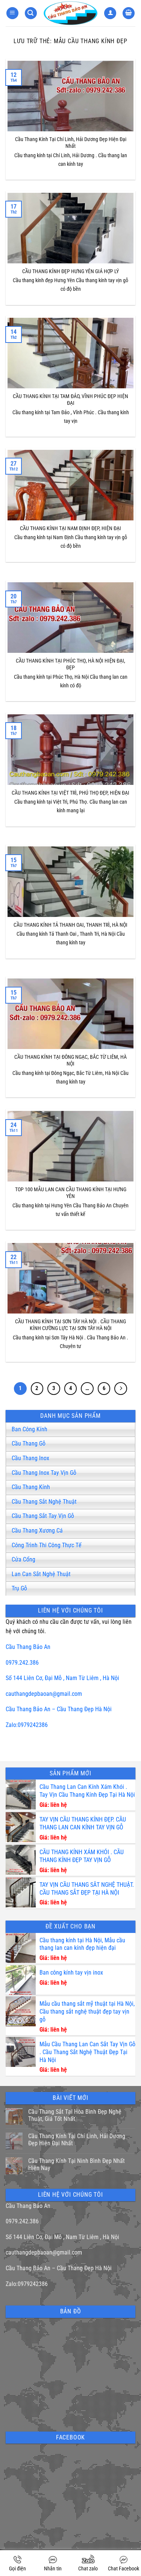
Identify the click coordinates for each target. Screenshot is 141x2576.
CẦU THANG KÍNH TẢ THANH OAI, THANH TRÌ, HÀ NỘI (70, 925)
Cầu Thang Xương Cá (37, 1531)
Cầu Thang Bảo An (28, 1647)
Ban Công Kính (30, 1429)
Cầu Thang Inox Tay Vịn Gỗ (44, 1473)
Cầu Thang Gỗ (29, 1444)
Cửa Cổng (23, 1559)
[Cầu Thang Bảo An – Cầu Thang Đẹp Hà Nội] (70, 13)
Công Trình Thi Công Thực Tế (47, 1545)
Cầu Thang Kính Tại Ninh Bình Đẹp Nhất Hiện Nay (77, 2164)
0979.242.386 (22, 1663)
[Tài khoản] (110, 13)
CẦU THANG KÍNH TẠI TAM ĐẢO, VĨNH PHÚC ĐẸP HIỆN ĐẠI (70, 400)
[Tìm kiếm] (31, 13)
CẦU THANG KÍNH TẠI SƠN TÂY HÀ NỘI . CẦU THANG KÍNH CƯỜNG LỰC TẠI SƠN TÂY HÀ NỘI (70, 1325)
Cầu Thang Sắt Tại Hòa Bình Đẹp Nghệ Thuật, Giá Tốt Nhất (75, 2115)
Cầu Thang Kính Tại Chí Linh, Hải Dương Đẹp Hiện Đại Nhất (71, 143)
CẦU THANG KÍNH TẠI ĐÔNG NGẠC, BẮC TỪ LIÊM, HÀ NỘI (70, 1061)
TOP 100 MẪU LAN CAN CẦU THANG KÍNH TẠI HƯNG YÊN (71, 1193)
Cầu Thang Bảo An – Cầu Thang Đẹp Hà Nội (59, 1709)
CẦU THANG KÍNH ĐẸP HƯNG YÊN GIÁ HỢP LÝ (70, 271)
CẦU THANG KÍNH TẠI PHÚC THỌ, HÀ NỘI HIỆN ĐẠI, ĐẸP (70, 664)
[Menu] (12, 13)
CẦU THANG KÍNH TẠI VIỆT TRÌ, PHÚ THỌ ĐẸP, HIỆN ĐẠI (70, 793)
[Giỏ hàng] (129, 13)
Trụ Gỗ (19, 1588)
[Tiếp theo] (121, 1389)
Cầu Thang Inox (30, 1458)
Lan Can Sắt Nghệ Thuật (41, 1574)
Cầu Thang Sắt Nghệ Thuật (44, 1502)
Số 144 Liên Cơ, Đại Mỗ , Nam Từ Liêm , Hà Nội (62, 1678)
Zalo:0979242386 (27, 1725)
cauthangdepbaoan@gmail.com (44, 1694)
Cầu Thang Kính (31, 1487)
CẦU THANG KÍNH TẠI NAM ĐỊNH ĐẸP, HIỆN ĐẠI (70, 528)
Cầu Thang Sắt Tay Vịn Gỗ (43, 1516)
